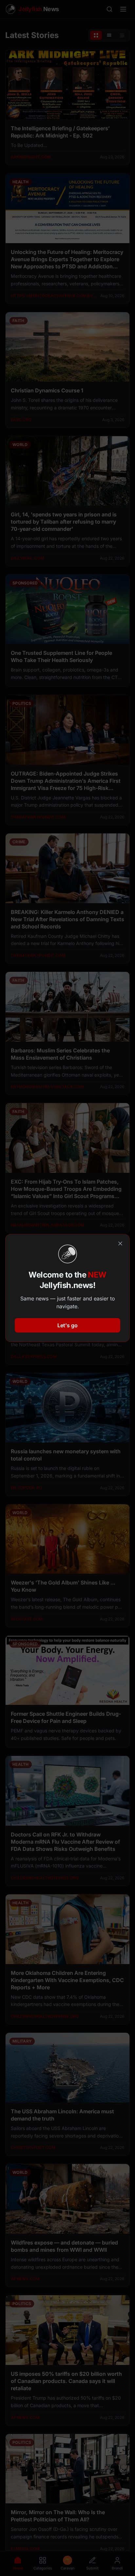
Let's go (67, 1325)
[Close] (120, 1243)
